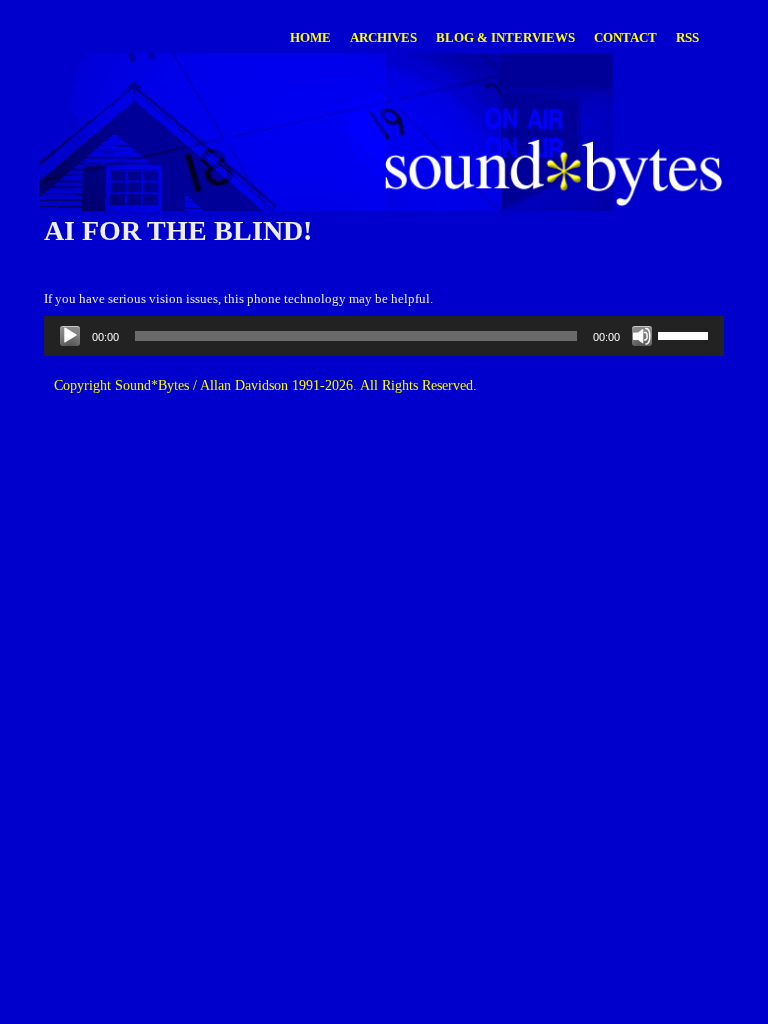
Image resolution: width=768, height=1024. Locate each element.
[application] (384, 336)
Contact (625, 37)
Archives (383, 37)
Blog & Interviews (505, 37)
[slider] (686, 334)
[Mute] (642, 336)
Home (310, 37)
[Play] (70, 336)
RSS (687, 37)
